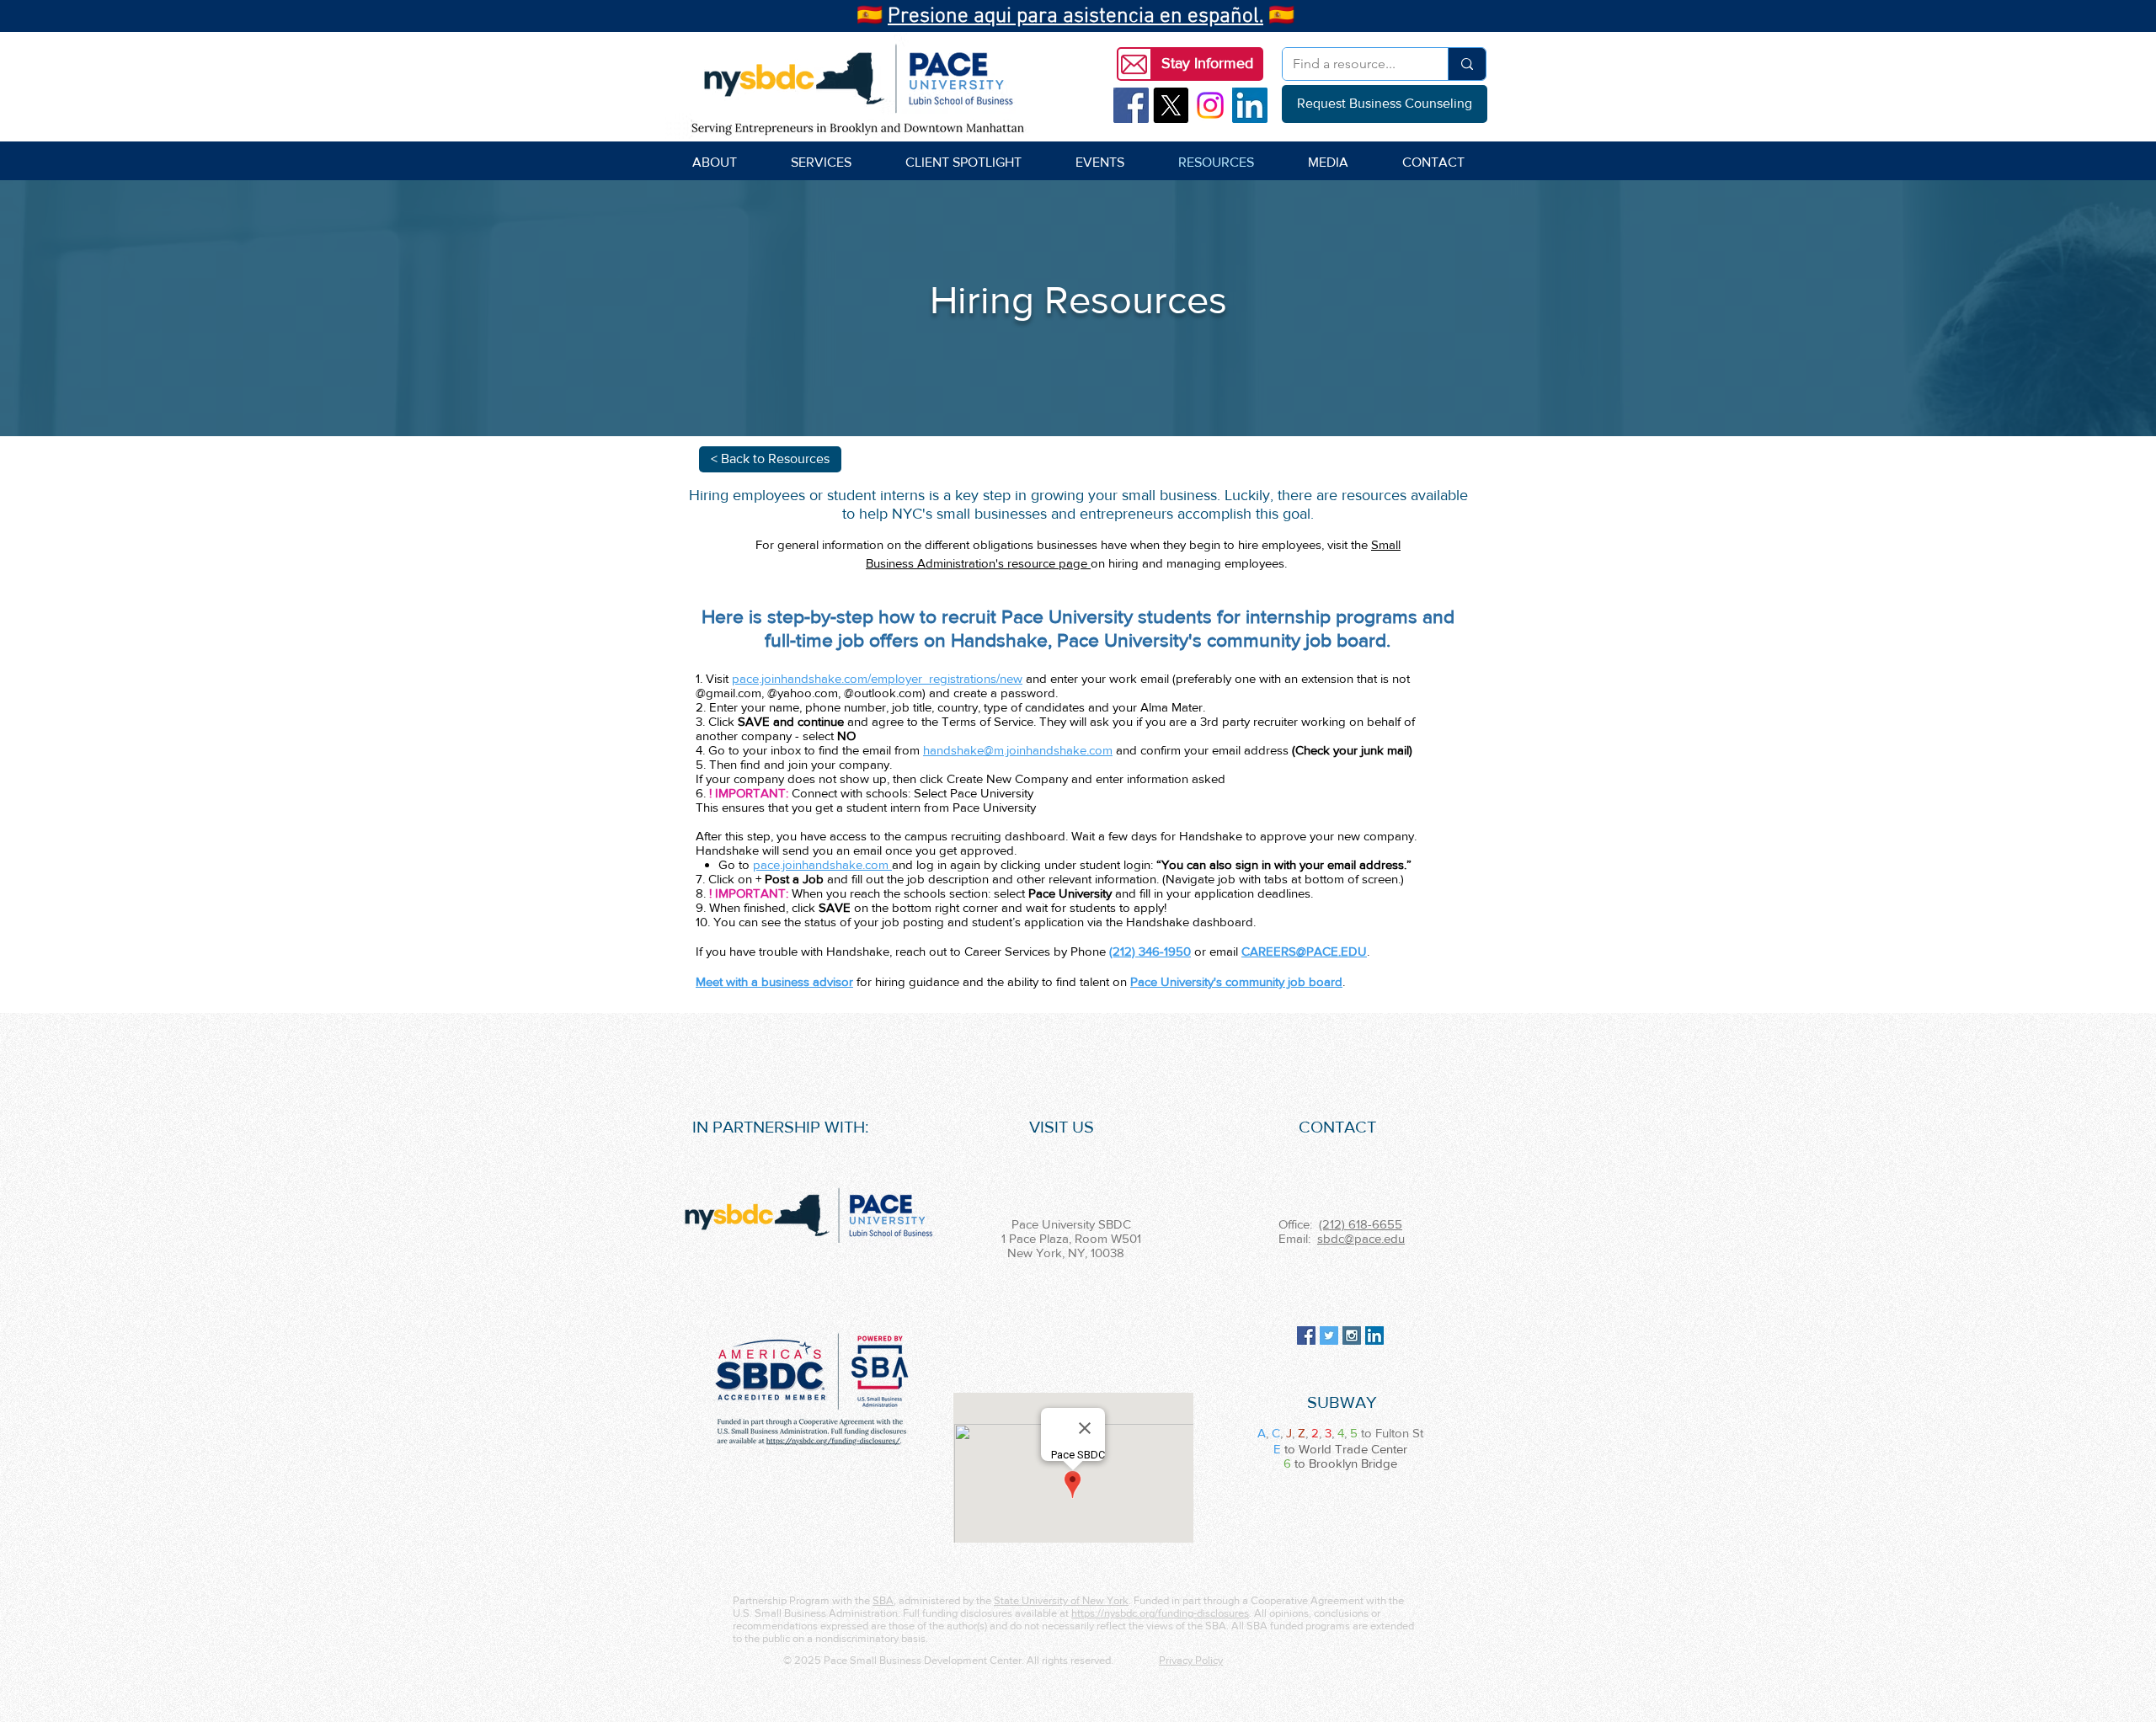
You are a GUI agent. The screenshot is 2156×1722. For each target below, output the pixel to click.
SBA (883, 1600)
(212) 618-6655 (1361, 1224)
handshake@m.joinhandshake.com (1018, 750)
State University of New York (1061, 1600)
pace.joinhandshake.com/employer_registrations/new (877, 678)
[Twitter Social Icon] (1329, 1335)
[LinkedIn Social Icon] (1250, 105)
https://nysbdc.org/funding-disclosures (1160, 1613)
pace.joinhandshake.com (822, 864)
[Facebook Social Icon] (1131, 105)
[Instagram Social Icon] (1352, 1335)
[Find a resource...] (1467, 64)
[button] (1207, 64)
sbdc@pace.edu (1361, 1238)
